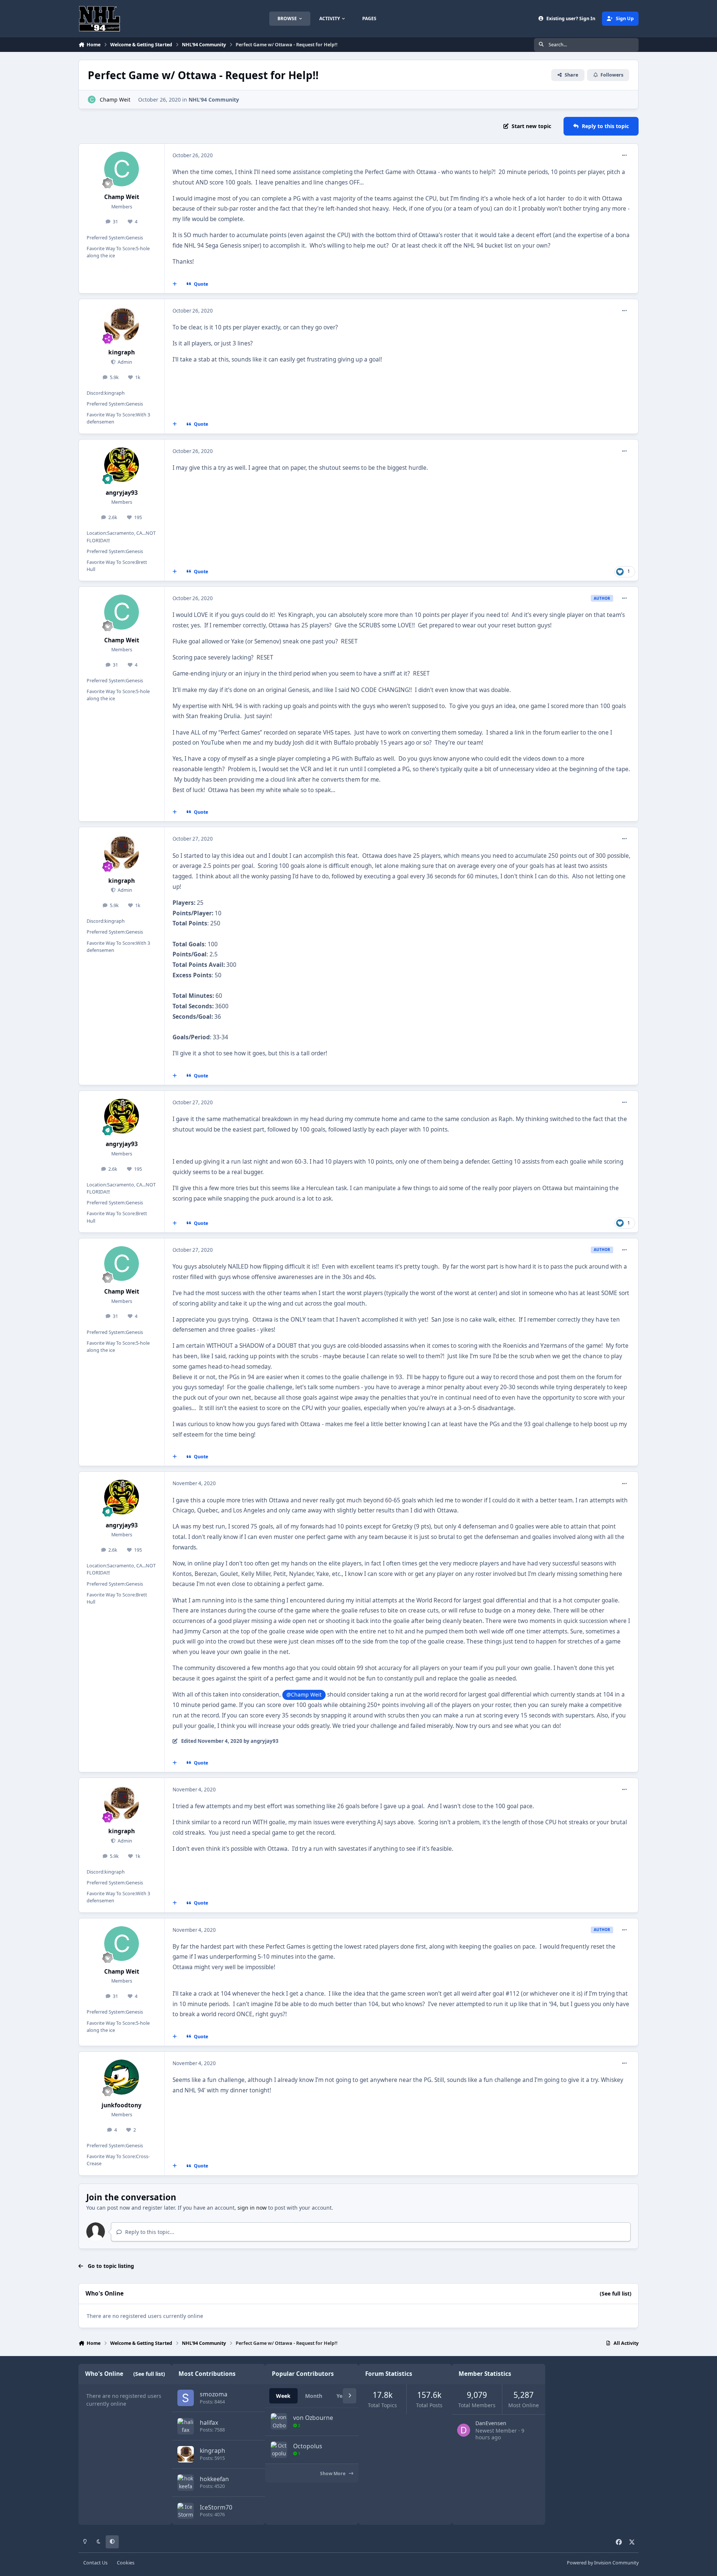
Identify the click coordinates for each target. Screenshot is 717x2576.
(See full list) (616, 2293)
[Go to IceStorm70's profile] (186, 2511)
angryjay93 (122, 493)
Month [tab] (314, 2396)
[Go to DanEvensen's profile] (464, 2430)
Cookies (126, 2563)
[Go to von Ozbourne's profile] (279, 2421)
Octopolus (308, 2446)
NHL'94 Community (214, 100)
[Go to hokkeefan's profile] (186, 2483)
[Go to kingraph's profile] (122, 325)
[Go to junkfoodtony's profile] (122, 2077)
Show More (333, 2473)
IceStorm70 (216, 2507)
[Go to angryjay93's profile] (122, 465)
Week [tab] (283, 2396)
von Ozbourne (313, 2418)
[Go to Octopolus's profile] (279, 2450)
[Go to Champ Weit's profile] (92, 100)
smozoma (214, 2394)
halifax (209, 2423)
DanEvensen (491, 2423)
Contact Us (95, 2563)
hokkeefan (214, 2479)
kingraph (122, 352)
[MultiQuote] (175, 284)
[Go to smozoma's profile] (186, 2398)
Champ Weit (115, 100)
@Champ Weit (304, 1694)
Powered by (603, 2563)
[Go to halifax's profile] (186, 2426)
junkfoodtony (122, 2105)
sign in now (252, 2208)
